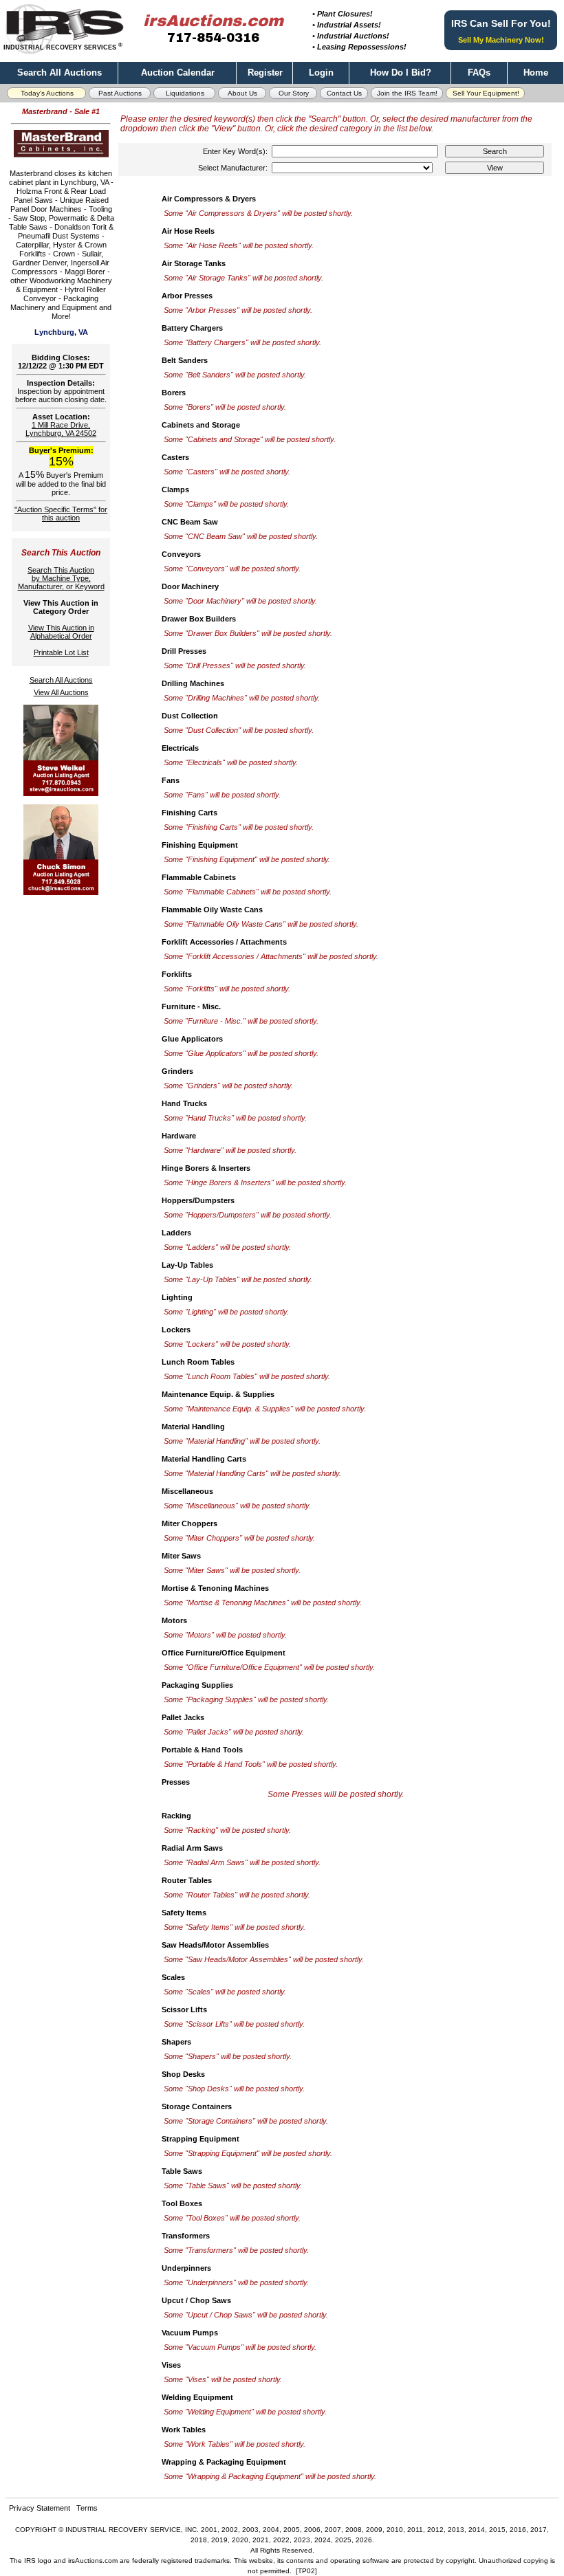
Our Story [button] (294, 93)
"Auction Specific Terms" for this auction (61, 514)
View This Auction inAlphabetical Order (61, 632)
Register (265, 73)
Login (321, 73)
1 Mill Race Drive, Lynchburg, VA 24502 (61, 429)
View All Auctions (61, 692)
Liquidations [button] (185, 93)
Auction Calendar (178, 73)
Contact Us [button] (344, 93)
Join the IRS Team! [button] (407, 93)
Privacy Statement (40, 2508)
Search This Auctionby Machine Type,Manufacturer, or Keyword (61, 578)
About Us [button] (242, 93)
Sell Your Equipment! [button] (486, 93)
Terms (87, 2508)
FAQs (479, 73)
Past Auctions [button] (120, 93)
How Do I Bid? (401, 73)
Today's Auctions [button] (47, 93)
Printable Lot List (61, 652)
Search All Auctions (59, 73)
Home (536, 73)
